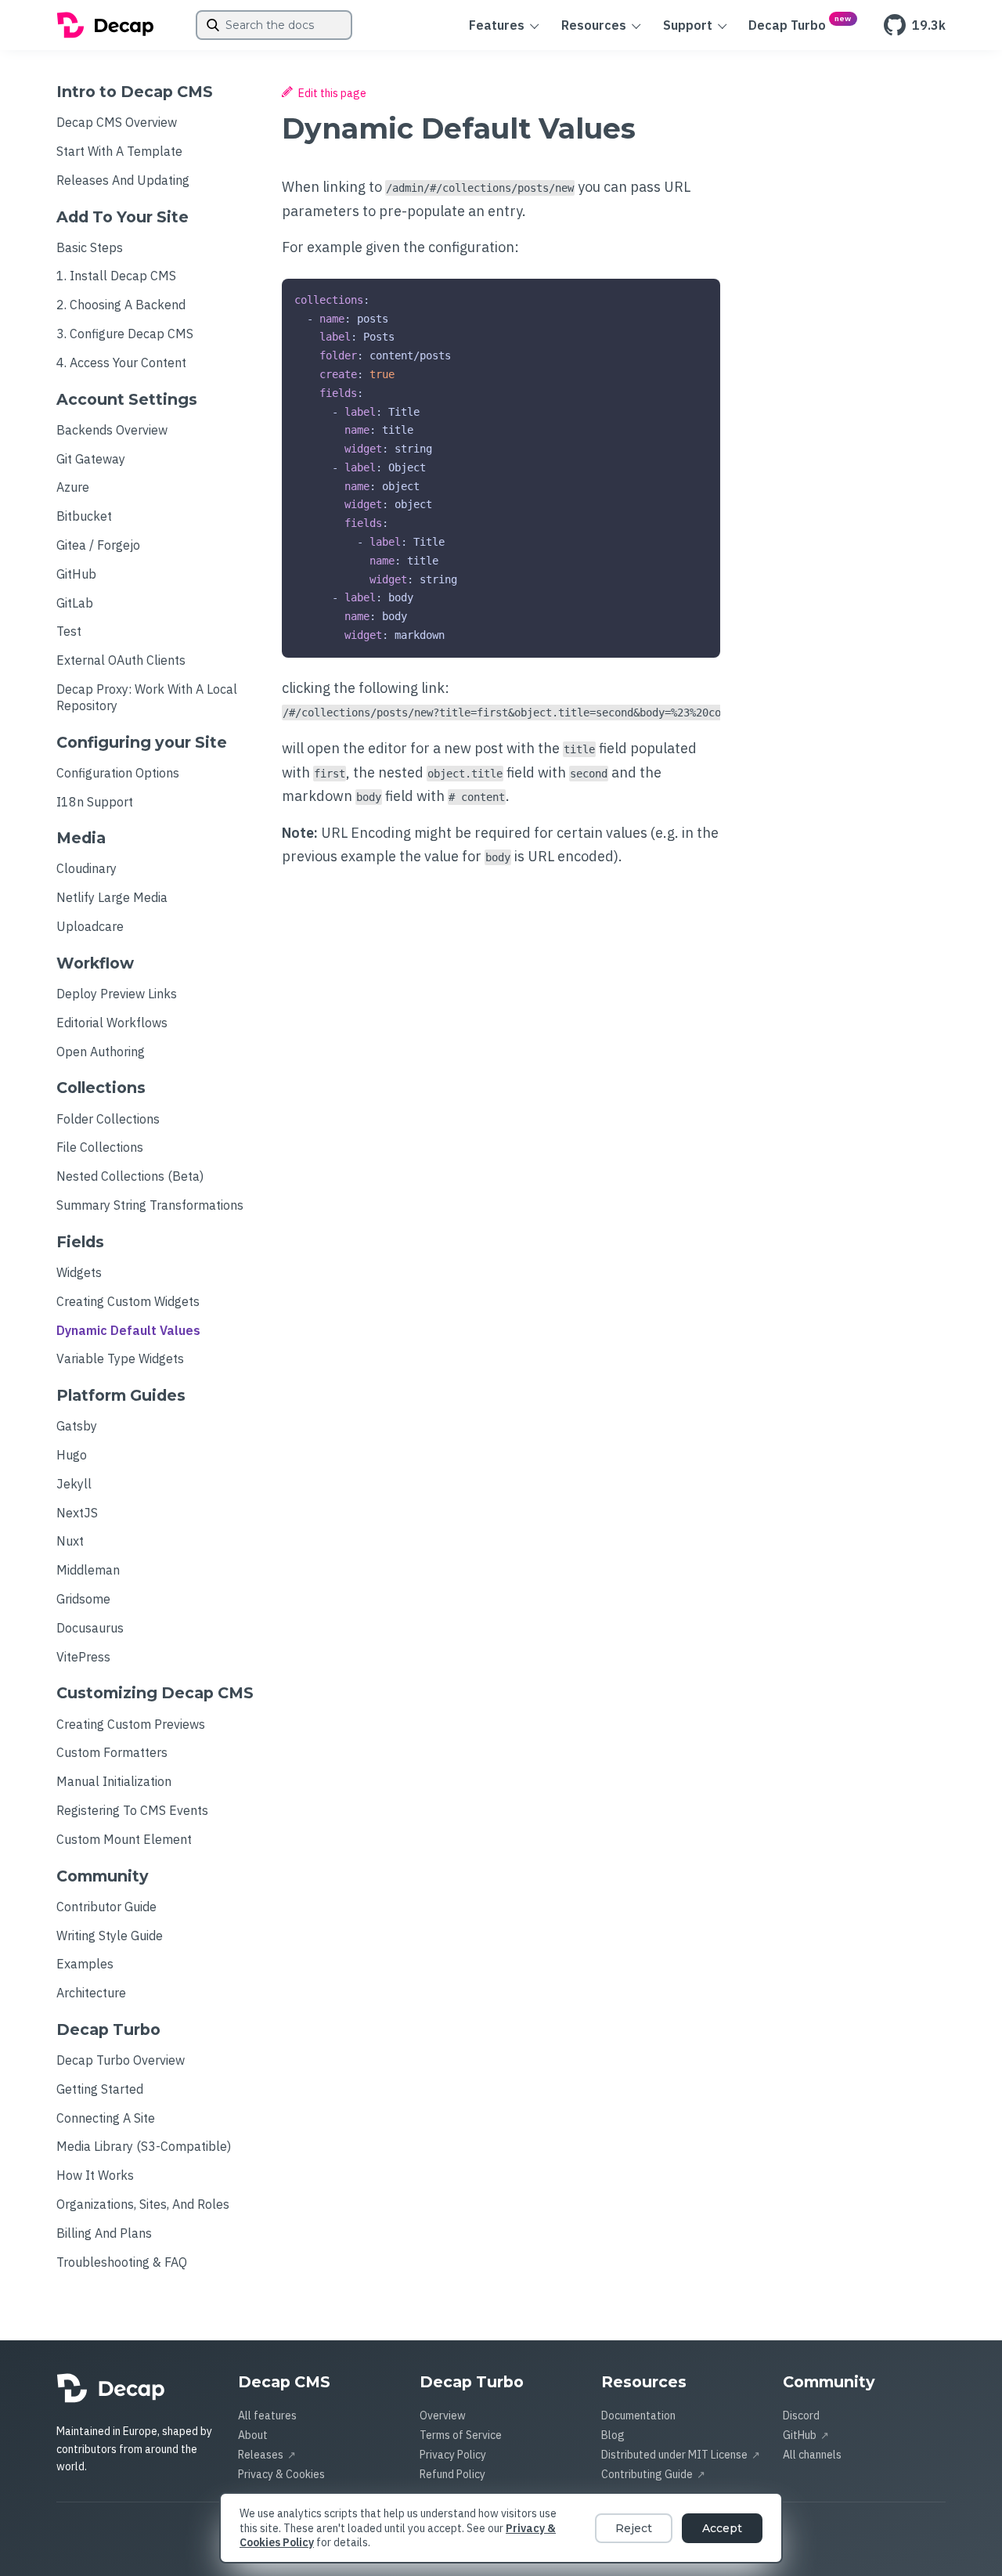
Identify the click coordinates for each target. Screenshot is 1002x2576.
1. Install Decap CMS (116, 276)
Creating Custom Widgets (128, 1301)
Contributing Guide (647, 2474)
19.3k (929, 25)
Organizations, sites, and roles (143, 2204)
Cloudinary (87, 868)
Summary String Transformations (150, 1205)
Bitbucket (84, 516)
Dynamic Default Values (128, 1330)
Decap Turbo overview (121, 2060)
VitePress (83, 1657)
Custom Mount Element (124, 1839)
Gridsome (83, 1599)
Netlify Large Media (112, 897)
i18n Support (95, 802)
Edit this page (331, 93)
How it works (95, 2175)
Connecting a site (106, 2118)
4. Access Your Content (121, 363)
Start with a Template (119, 151)
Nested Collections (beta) (130, 1176)
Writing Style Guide (110, 1936)
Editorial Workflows (112, 1023)
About (253, 2435)
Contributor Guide (106, 1907)
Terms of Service (461, 2435)
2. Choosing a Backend (121, 305)
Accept (722, 2528)
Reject (634, 2528)
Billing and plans (104, 2233)
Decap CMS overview (117, 122)
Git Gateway (91, 459)
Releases (261, 2455)
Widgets (79, 1272)
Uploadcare (90, 926)
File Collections (100, 1147)
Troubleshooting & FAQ (122, 2262)
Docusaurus (90, 1628)
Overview (443, 2415)
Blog (613, 2435)
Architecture (91, 1993)
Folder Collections (108, 1119)
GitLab (75, 603)
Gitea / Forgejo (98, 545)
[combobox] (274, 25)
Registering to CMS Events (132, 1810)
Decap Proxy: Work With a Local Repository (147, 697)
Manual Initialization (114, 1781)
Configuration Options (118, 773)
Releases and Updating (123, 180)
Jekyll (74, 1484)
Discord (801, 2415)
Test (69, 631)
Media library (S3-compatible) (144, 2146)
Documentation (638, 2415)
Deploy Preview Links (117, 994)
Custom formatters (112, 1752)
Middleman (88, 1570)
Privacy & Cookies (281, 2474)
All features (267, 2415)
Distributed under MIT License (674, 2455)
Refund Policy (452, 2474)
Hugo (72, 1455)
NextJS (77, 1513)
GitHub (76, 574)
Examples (85, 1964)
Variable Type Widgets (120, 1358)
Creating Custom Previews (131, 1724)
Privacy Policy (453, 2455)
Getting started (100, 2089)
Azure (73, 487)
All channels (812, 2455)
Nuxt (70, 1541)
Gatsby (77, 1426)
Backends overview (112, 430)
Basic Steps (90, 247)
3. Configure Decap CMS (125, 334)
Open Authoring (101, 1052)
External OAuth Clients (121, 660)
